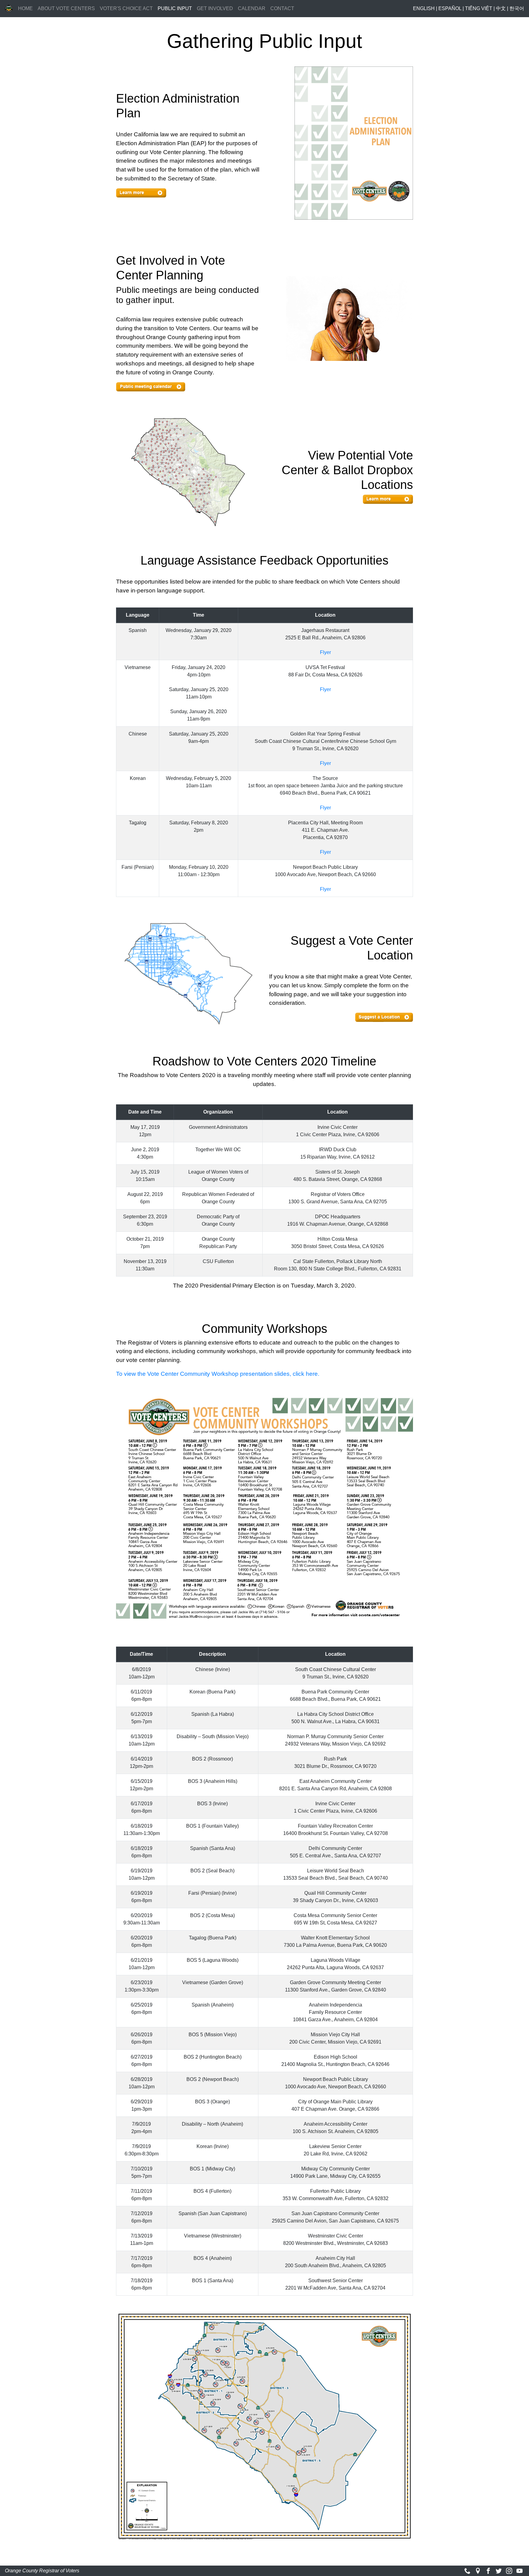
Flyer (325, 652)
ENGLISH (424, 8)
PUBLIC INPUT (176, 8)
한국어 (517, 8)
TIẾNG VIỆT (479, 8)
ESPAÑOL (450, 8)
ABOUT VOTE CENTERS (66, 8)
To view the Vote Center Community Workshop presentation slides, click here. (218, 1374)
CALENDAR (252, 8)
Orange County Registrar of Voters (42, 2571)
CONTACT (282, 8)
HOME (25, 8)
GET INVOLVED (215, 8)
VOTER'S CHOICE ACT (126, 8)
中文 (501, 8)
